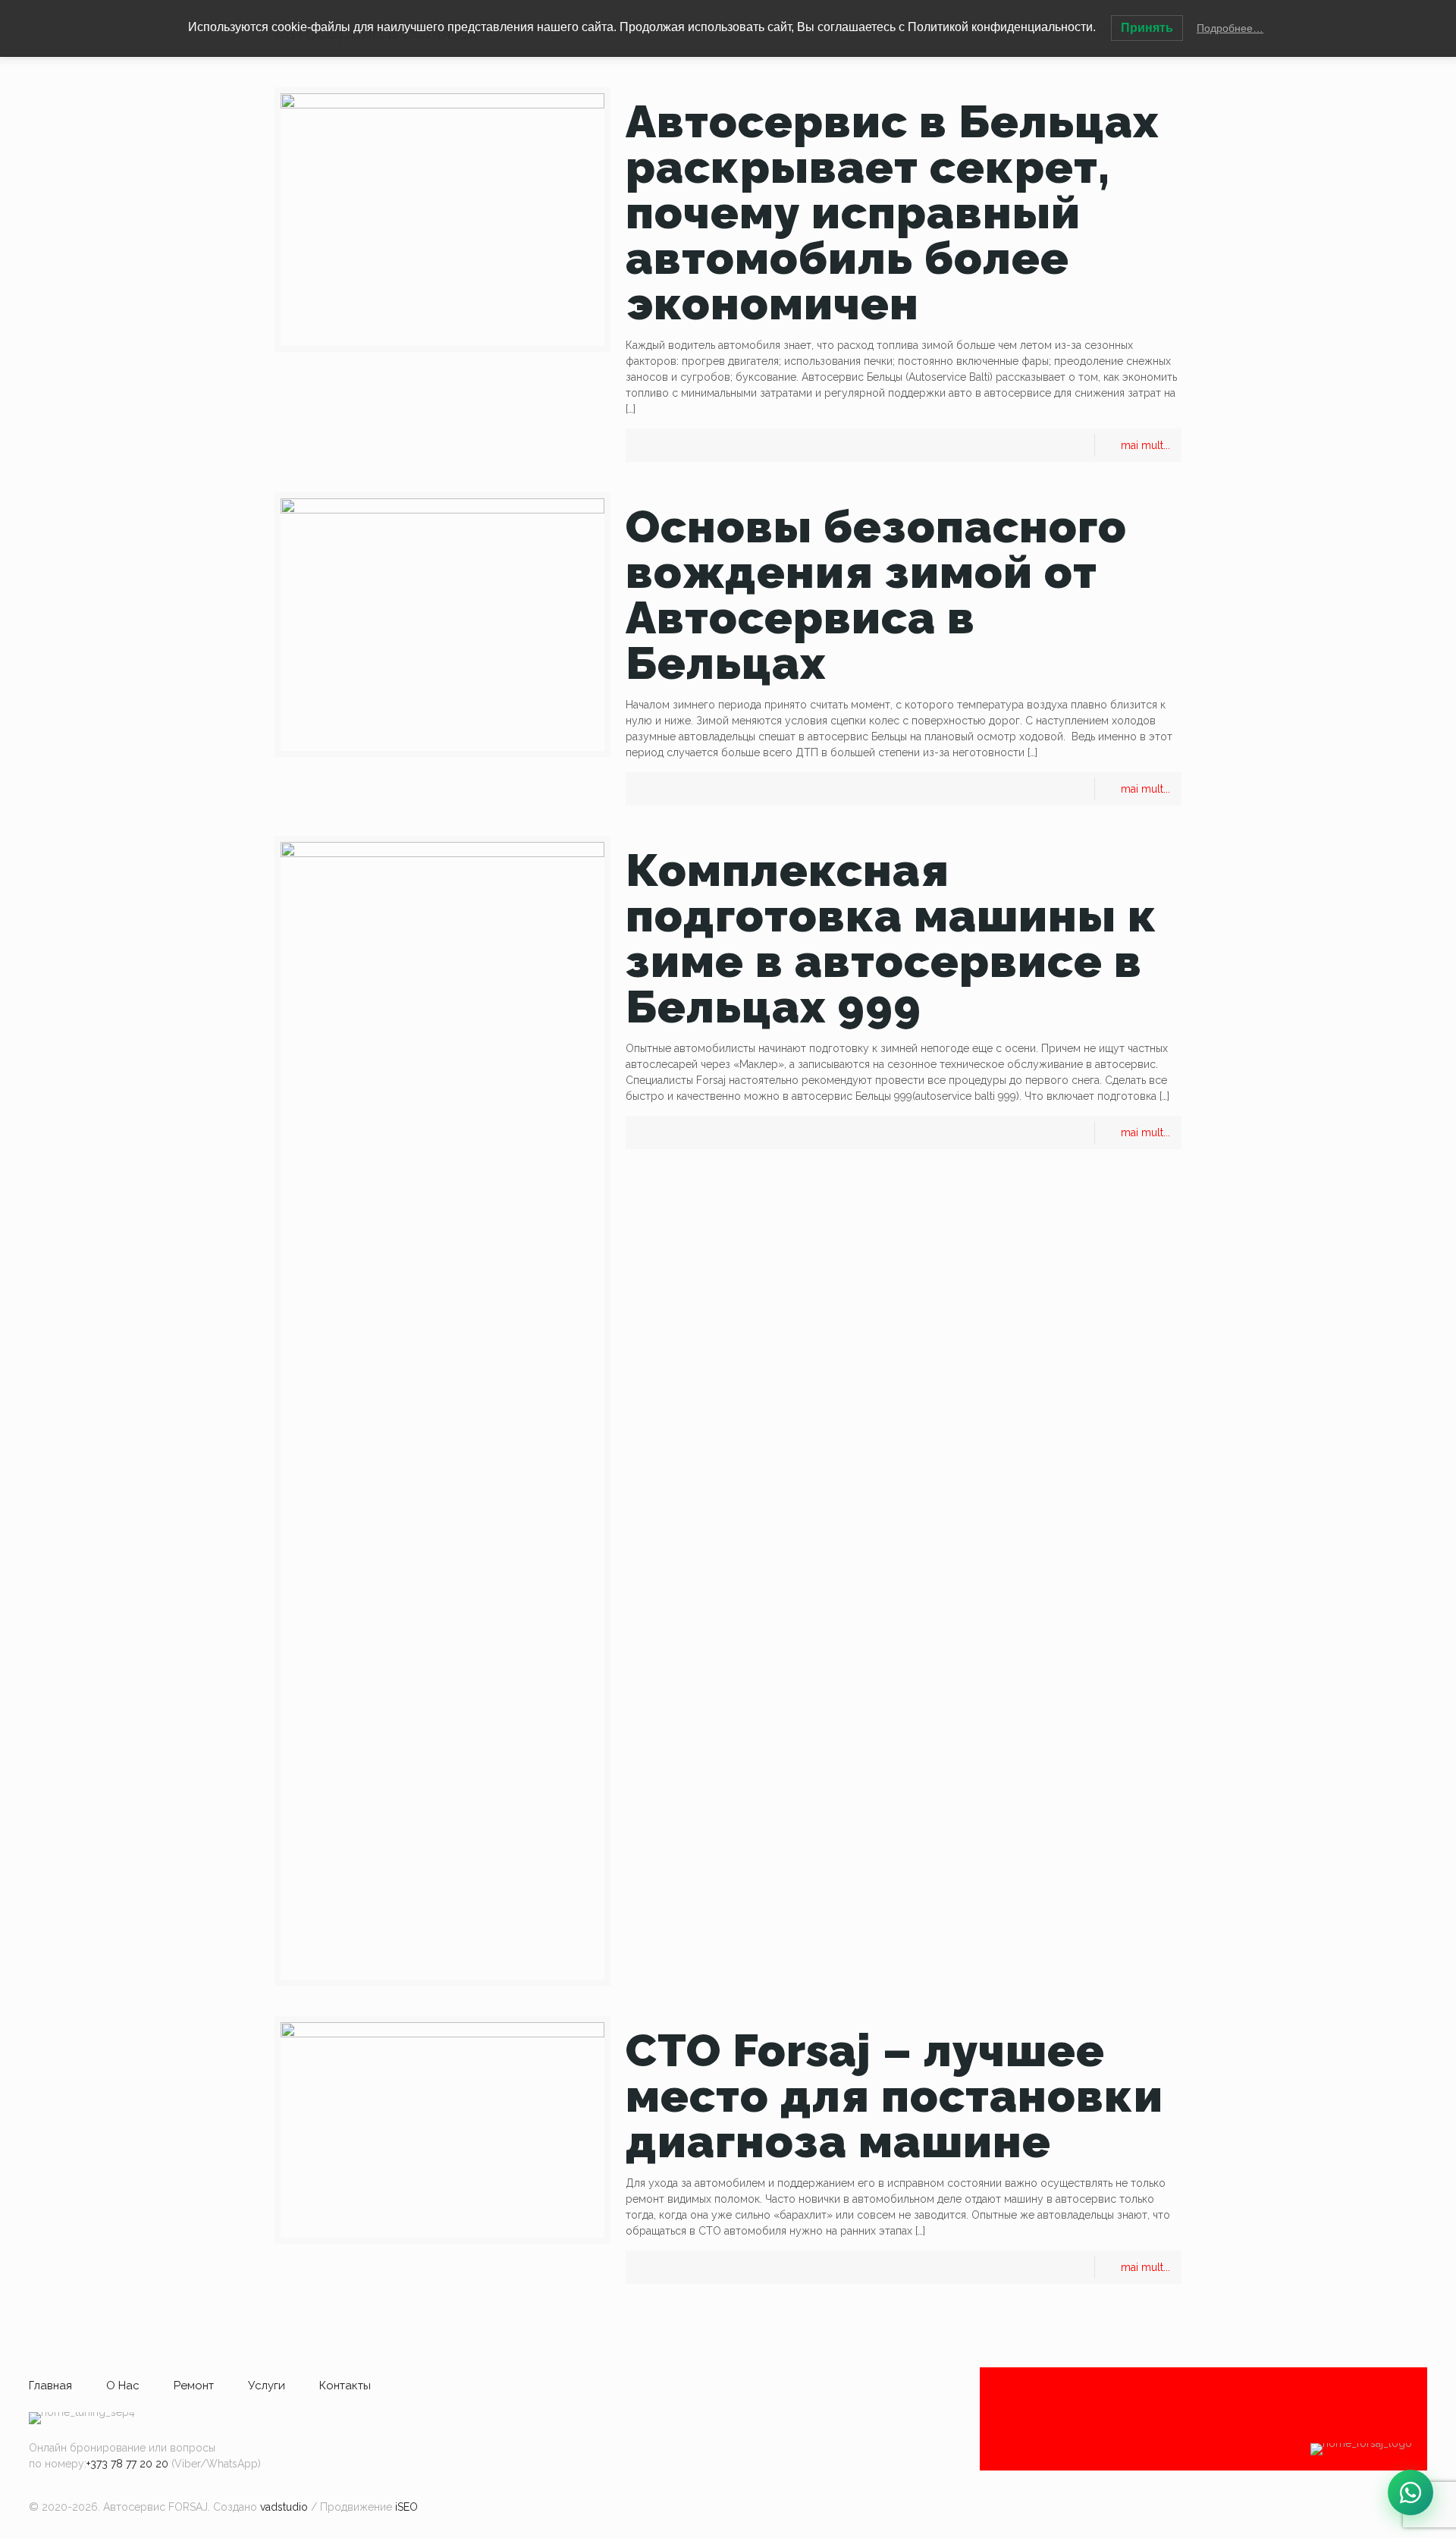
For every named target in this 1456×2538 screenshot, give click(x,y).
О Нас (123, 2386)
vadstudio (284, 2507)
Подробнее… (1230, 28)
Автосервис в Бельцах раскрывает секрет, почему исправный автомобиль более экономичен (892, 212)
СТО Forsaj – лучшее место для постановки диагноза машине (894, 2096)
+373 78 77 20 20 (127, 2464)
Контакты (345, 2386)
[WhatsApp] (1410, 2492)
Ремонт (194, 2386)
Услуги (267, 2386)
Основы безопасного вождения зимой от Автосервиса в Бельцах (876, 595)
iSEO (406, 2507)
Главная (50, 2386)
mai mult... (1145, 445)
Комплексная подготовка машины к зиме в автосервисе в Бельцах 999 (891, 938)
